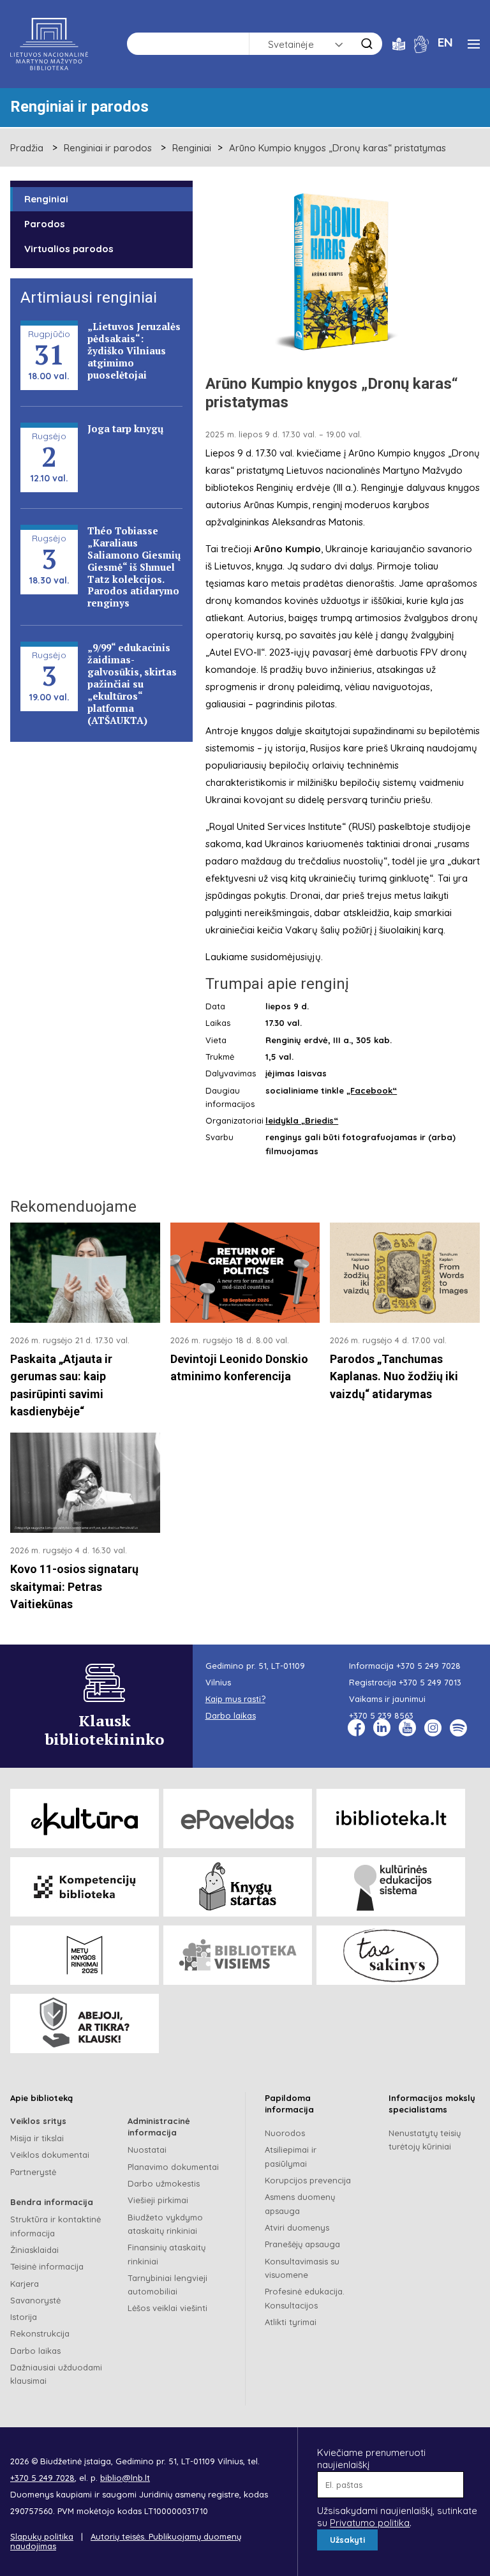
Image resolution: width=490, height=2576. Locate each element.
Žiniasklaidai (34, 2250)
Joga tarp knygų (125, 428)
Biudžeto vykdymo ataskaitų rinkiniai (165, 2224)
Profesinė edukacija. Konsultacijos (305, 2298)
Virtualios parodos (69, 249)
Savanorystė (35, 2300)
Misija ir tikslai (37, 2138)
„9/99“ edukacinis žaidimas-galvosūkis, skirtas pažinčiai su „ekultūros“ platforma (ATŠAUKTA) (132, 683)
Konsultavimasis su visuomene (302, 2268)
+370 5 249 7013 (430, 1682)
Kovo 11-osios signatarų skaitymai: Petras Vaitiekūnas (74, 1586)
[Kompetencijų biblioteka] (85, 1887)
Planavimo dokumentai (173, 2167)
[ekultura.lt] (85, 1819)
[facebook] (356, 1728)
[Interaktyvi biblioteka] (391, 1819)
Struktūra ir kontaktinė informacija (56, 2226)
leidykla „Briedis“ (302, 1120)
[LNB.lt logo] (49, 44)
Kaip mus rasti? (235, 1699)
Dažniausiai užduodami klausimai (56, 2374)
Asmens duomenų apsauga (300, 2203)
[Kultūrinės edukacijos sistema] (391, 1887)
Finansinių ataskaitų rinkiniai (167, 2254)
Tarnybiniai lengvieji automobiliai (167, 2285)
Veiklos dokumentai (50, 2155)
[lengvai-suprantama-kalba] (399, 43)
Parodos (45, 224)
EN (445, 42)
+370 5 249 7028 (428, 1666)
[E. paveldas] (238, 1819)
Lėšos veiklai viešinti (167, 2308)
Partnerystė (33, 2172)
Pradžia (27, 148)
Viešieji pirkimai (158, 2200)
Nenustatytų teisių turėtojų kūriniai (425, 2140)
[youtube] (407, 1728)
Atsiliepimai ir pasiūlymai (291, 2156)
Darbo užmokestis (164, 2183)
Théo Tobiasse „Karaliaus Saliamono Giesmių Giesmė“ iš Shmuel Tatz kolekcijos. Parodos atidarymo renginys (134, 567)
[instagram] (433, 1728)
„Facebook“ (372, 1090)
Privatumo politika (370, 2523)
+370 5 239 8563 (381, 1715)
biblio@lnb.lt (125, 2478)
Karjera (25, 2284)
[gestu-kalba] (421, 43)
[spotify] (458, 1728)
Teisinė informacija (47, 2266)
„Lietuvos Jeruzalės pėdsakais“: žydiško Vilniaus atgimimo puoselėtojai (134, 350)
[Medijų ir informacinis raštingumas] (85, 2023)
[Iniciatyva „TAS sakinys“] (391, 1955)
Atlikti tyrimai (291, 2322)
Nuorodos (285, 2133)
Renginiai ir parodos (108, 148)
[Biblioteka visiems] (238, 1955)
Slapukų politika (42, 2536)
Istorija (24, 2317)
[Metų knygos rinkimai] (85, 1955)
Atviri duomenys (297, 2227)
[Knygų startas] (238, 1887)
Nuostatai (147, 2150)
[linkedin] (382, 1728)
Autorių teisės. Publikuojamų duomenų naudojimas (126, 2542)
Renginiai (192, 148)
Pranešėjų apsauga (302, 2244)
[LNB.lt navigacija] (474, 44)
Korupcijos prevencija (308, 2180)
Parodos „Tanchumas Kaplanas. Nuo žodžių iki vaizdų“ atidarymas (394, 1376)
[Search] (367, 44)
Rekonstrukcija (40, 2333)
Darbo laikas (35, 2351)
